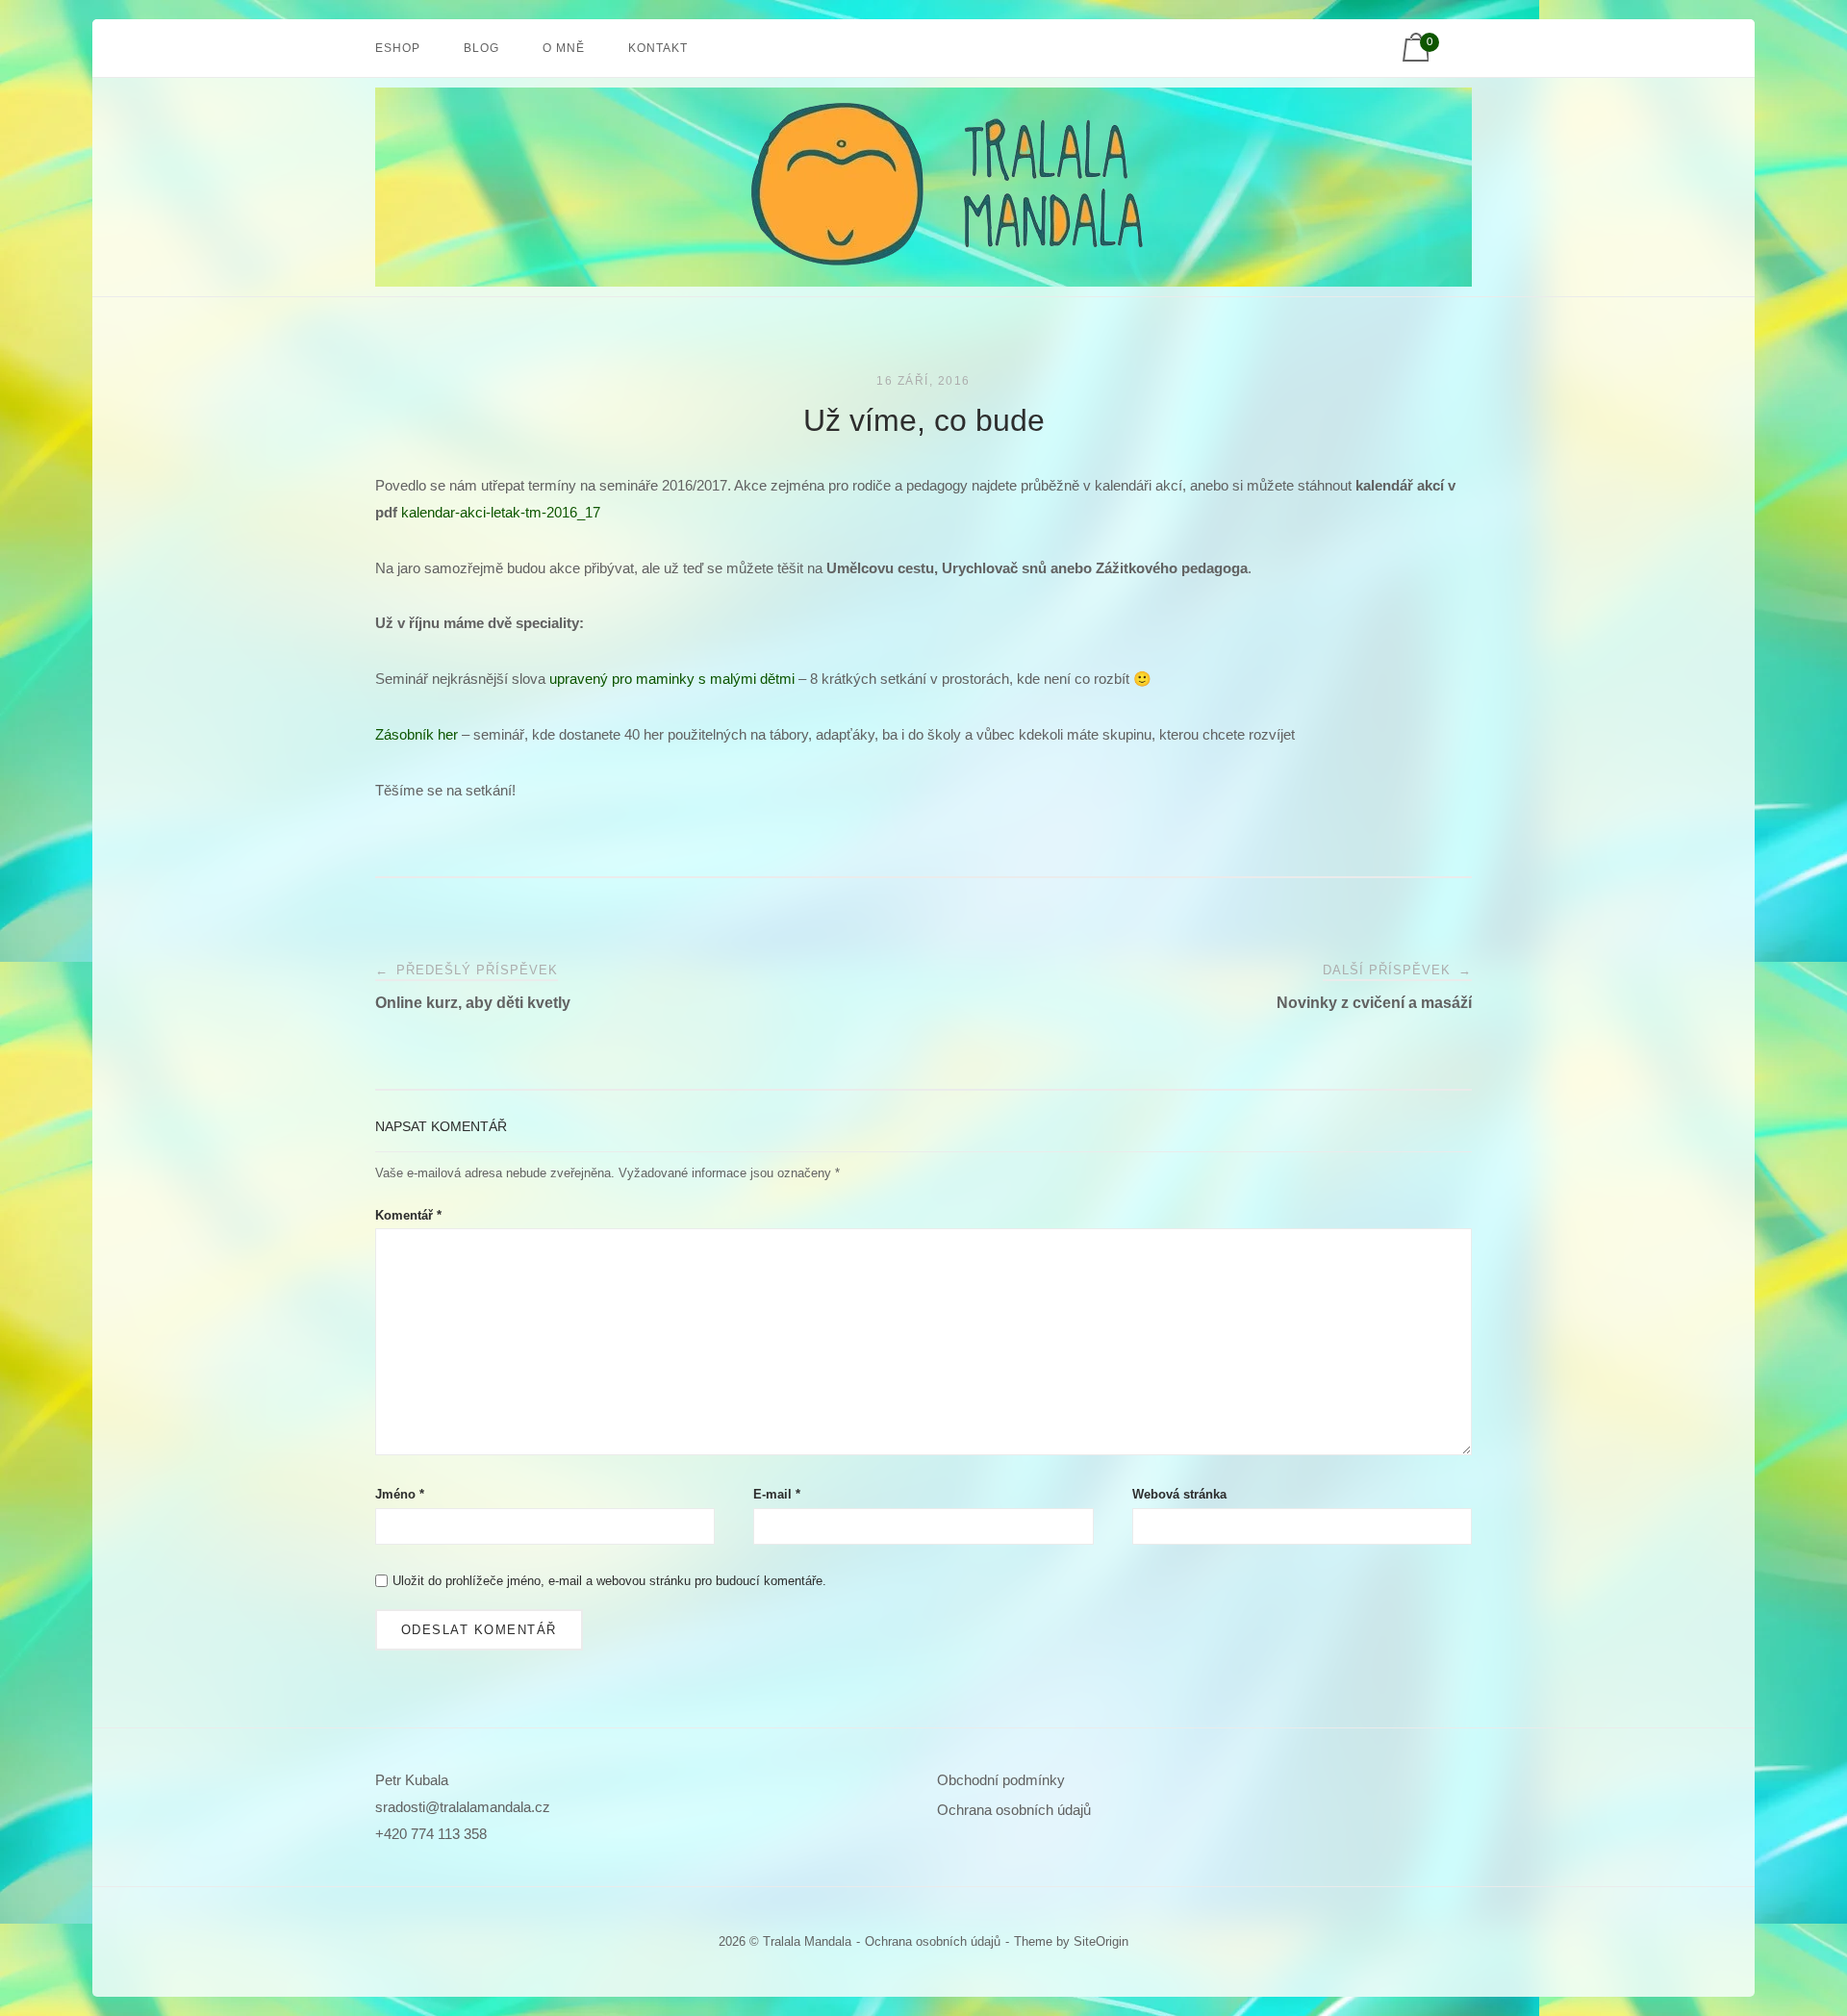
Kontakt (658, 48)
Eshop (398, 48)
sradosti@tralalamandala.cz (463, 1807)
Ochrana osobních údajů (1014, 1810)
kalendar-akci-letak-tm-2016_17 (501, 512)
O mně (564, 48)
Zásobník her (417, 734)
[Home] (923, 273)
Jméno (400, 1494)
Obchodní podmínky (1001, 1780)
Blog (481, 48)
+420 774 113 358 (431, 1834)
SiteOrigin (1101, 1941)
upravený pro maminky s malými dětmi (672, 679)
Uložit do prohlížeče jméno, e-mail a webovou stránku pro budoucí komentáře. (609, 1581)
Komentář (408, 1215)
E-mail (777, 1494)
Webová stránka (1179, 1494)
